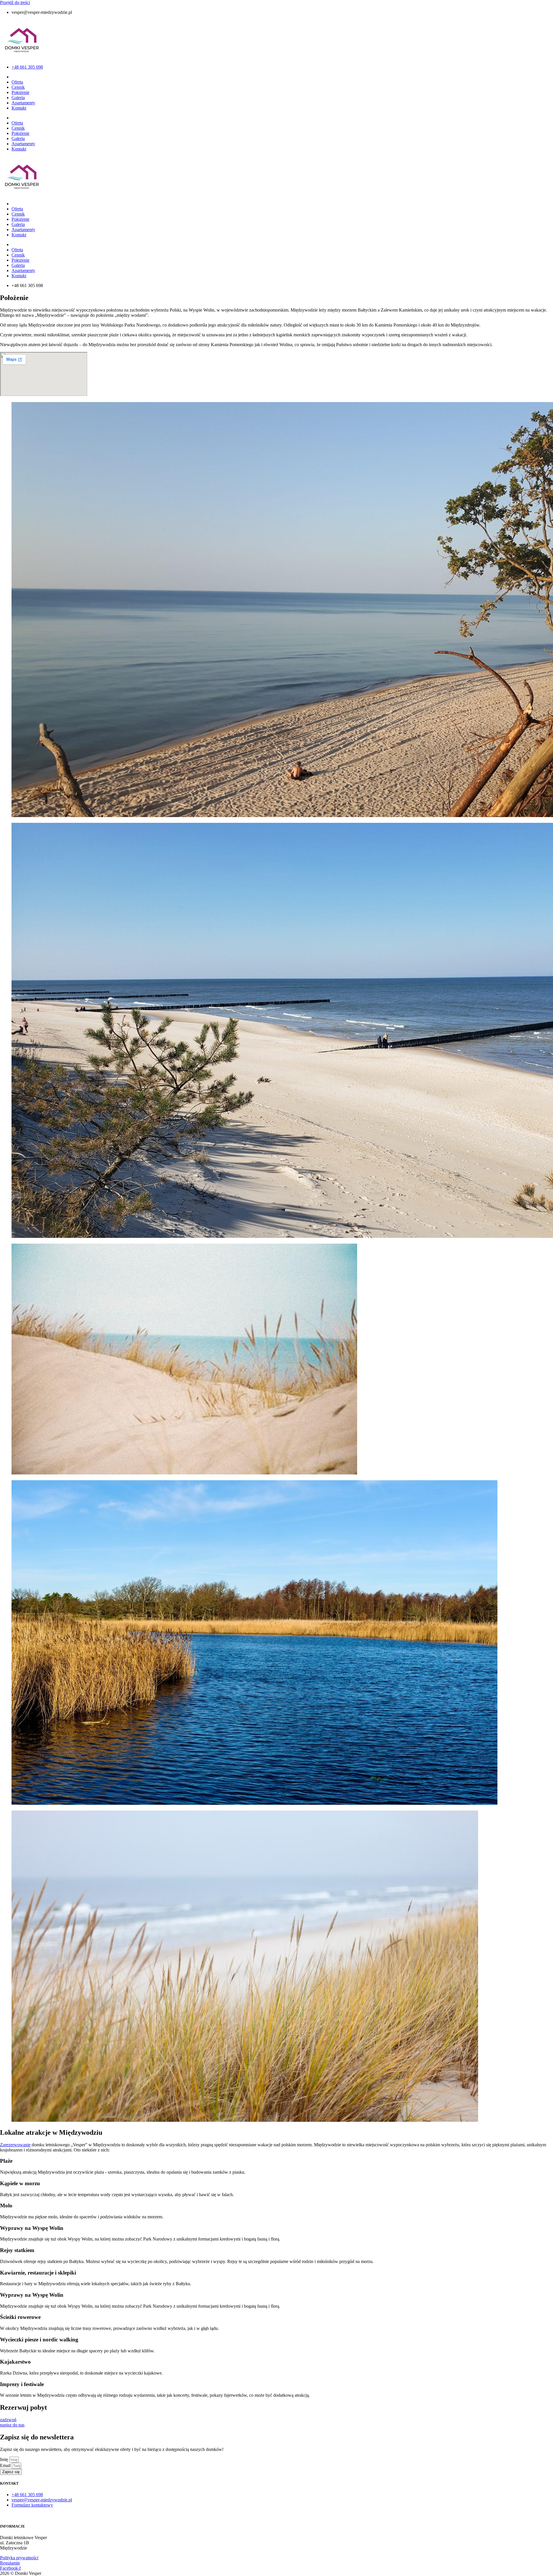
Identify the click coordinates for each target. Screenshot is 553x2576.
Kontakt (19, 108)
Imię (5, 2459)
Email (6, 2465)
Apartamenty (23, 103)
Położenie (20, 92)
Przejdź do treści (15, 2)
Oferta (17, 82)
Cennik (18, 87)
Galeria (18, 98)
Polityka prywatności (19, 2558)
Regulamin (10, 2563)
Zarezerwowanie (15, 2145)
